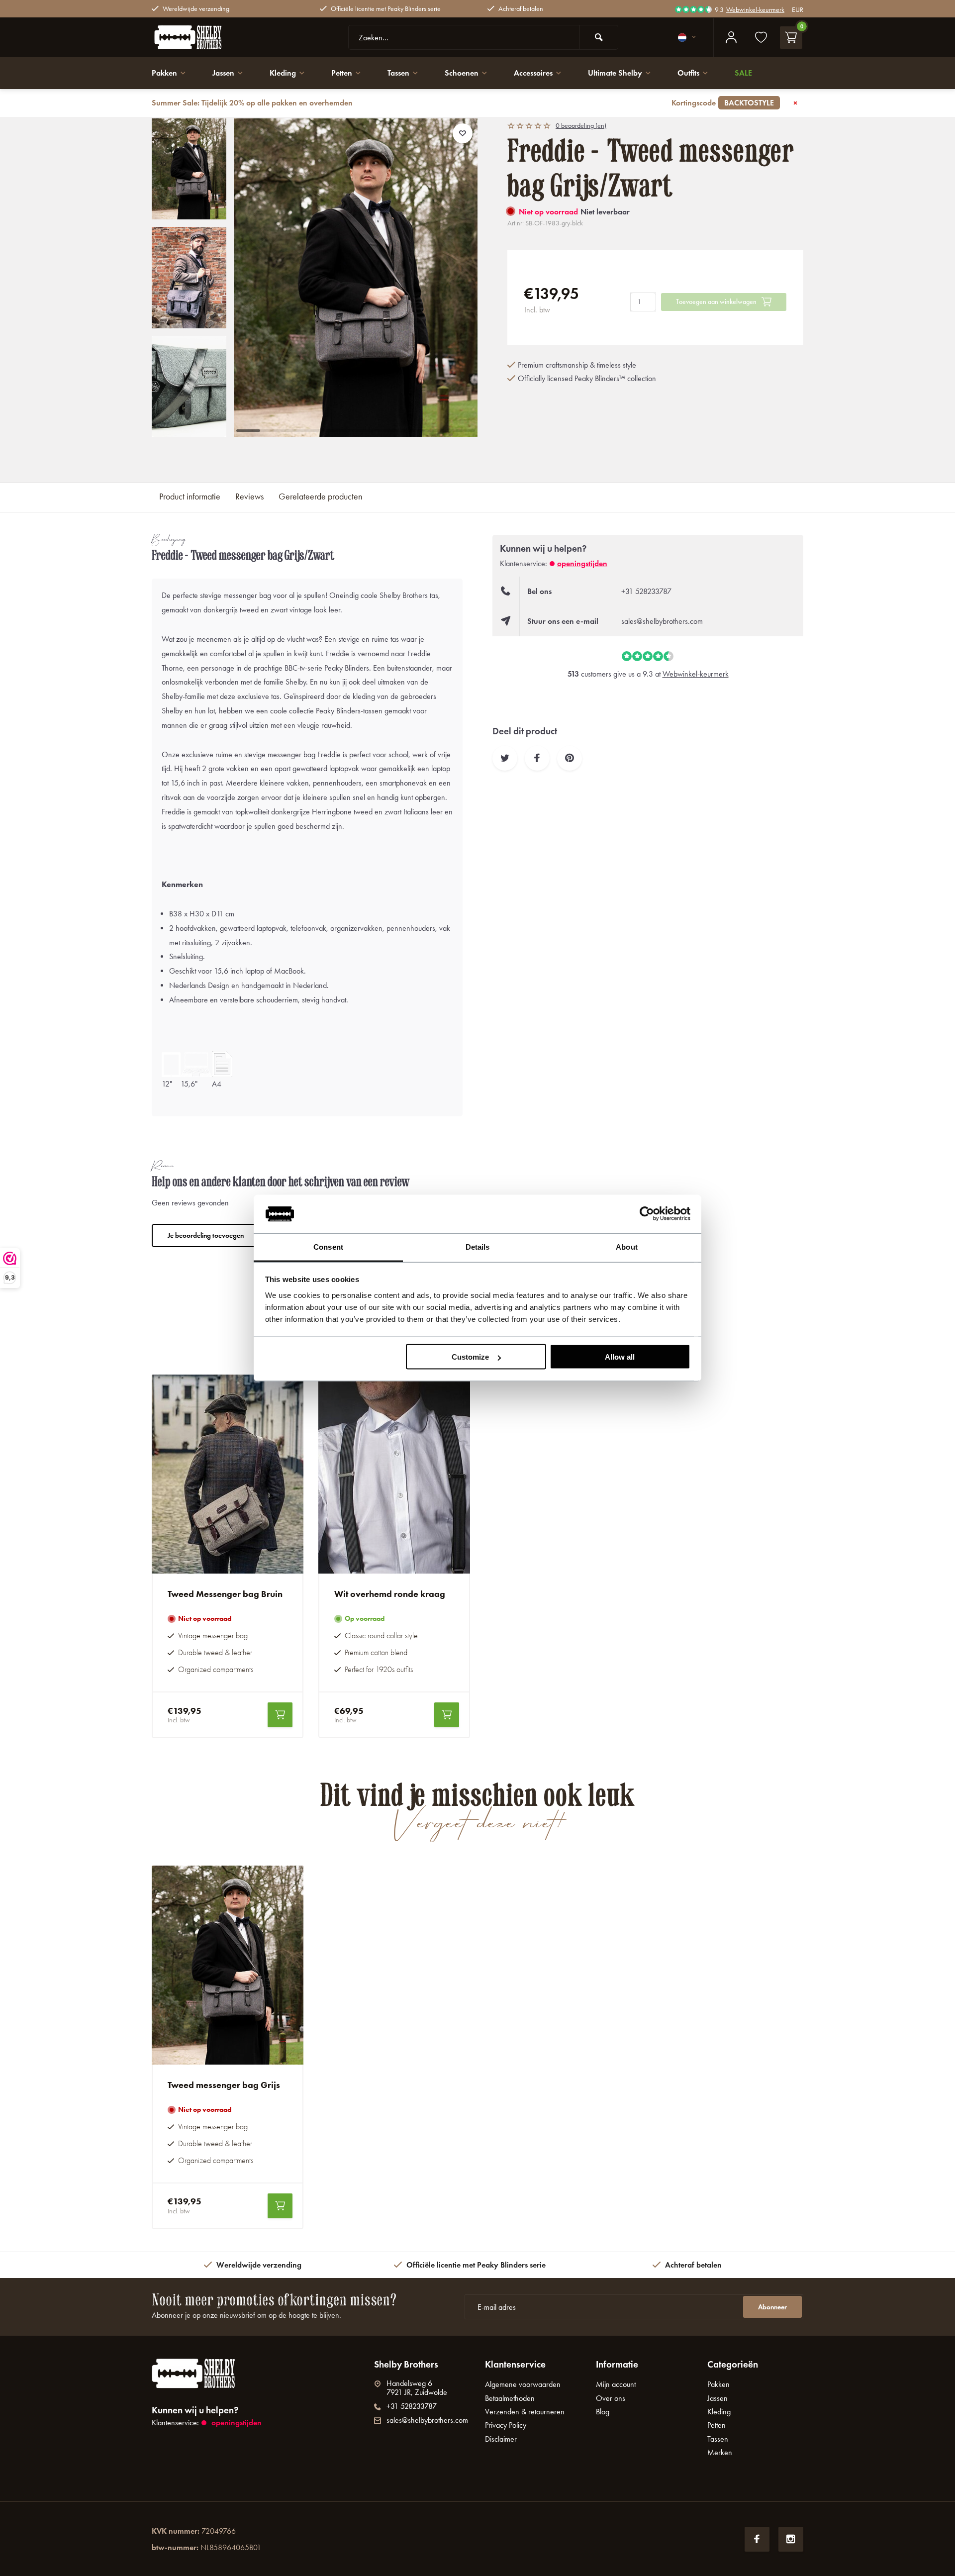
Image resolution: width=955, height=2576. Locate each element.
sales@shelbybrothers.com (662, 621)
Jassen (223, 73)
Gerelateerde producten (320, 496)
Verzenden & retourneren (525, 2412)
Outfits (688, 73)
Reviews (249, 496)
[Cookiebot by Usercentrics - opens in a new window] (647, 1214)
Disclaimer (501, 2439)
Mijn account (616, 2384)
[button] (189, 428)
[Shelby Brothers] (211, 37)
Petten (342, 73)
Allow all (620, 1357)
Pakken (164, 73)
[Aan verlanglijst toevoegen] (463, 133)
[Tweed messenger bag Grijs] (228, 1965)
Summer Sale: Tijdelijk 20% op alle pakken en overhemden (463, 103)
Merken (720, 2452)
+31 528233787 (646, 591)
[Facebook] (757, 2539)
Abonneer (772, 2307)
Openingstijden (582, 563)
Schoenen (462, 73)
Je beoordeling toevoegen (206, 1236)
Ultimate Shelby (615, 73)
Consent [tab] (328, 1246)
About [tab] (627, 1246)
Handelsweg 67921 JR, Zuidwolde (417, 2388)
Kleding (283, 73)
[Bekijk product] (280, 1715)
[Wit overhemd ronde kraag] (394, 1474)
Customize (470, 1357)
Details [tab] (478, 1246)
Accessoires (533, 73)
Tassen (398, 73)
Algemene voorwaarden (523, 2384)
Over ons (611, 2398)
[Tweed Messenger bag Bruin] (228, 1474)
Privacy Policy (506, 2425)
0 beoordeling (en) (581, 125)
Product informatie (190, 496)
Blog (603, 2412)
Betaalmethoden (510, 2398)
